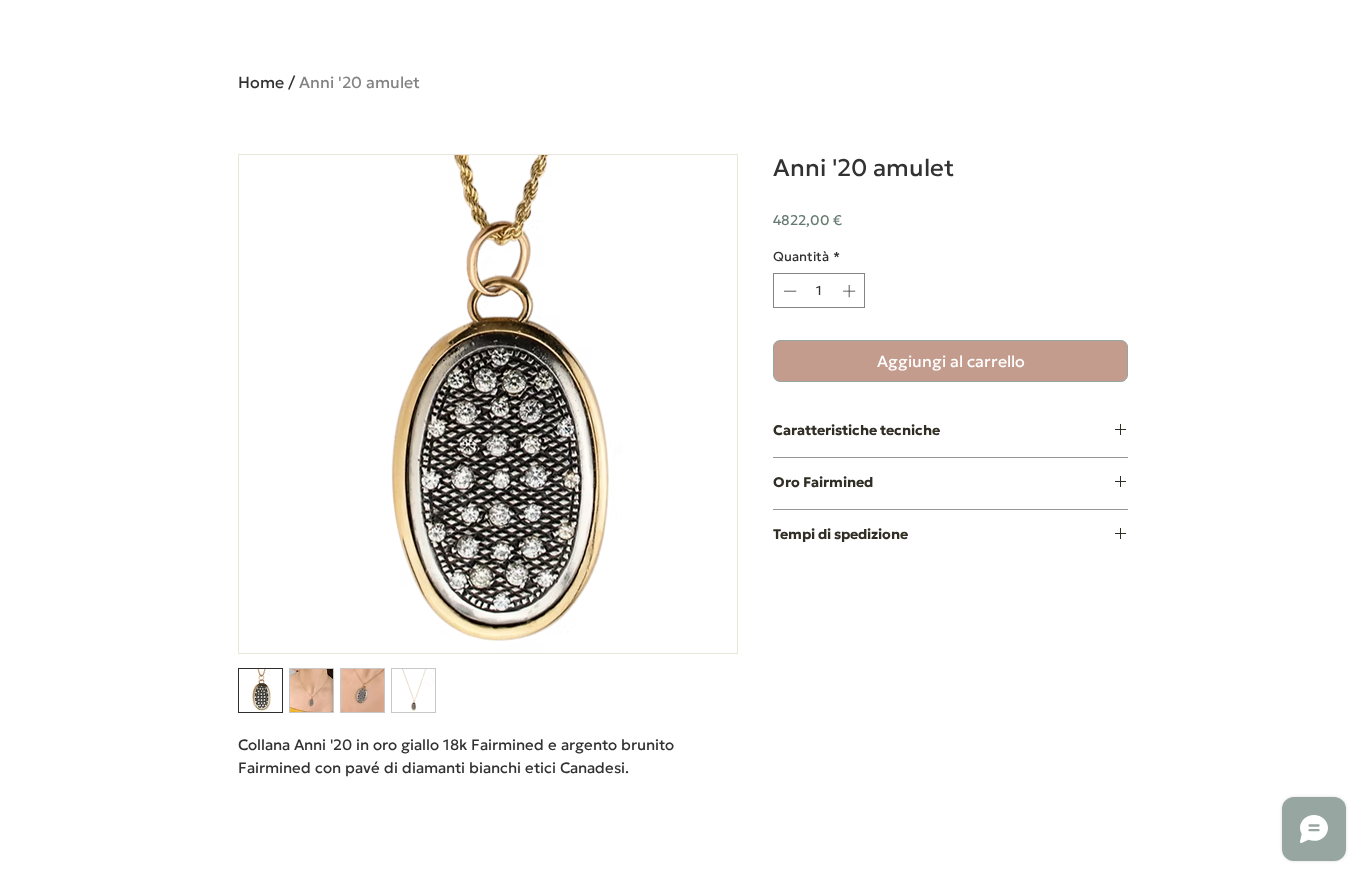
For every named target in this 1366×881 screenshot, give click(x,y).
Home (261, 82)
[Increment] (851, 291)
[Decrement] (788, 291)
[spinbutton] (819, 291)
